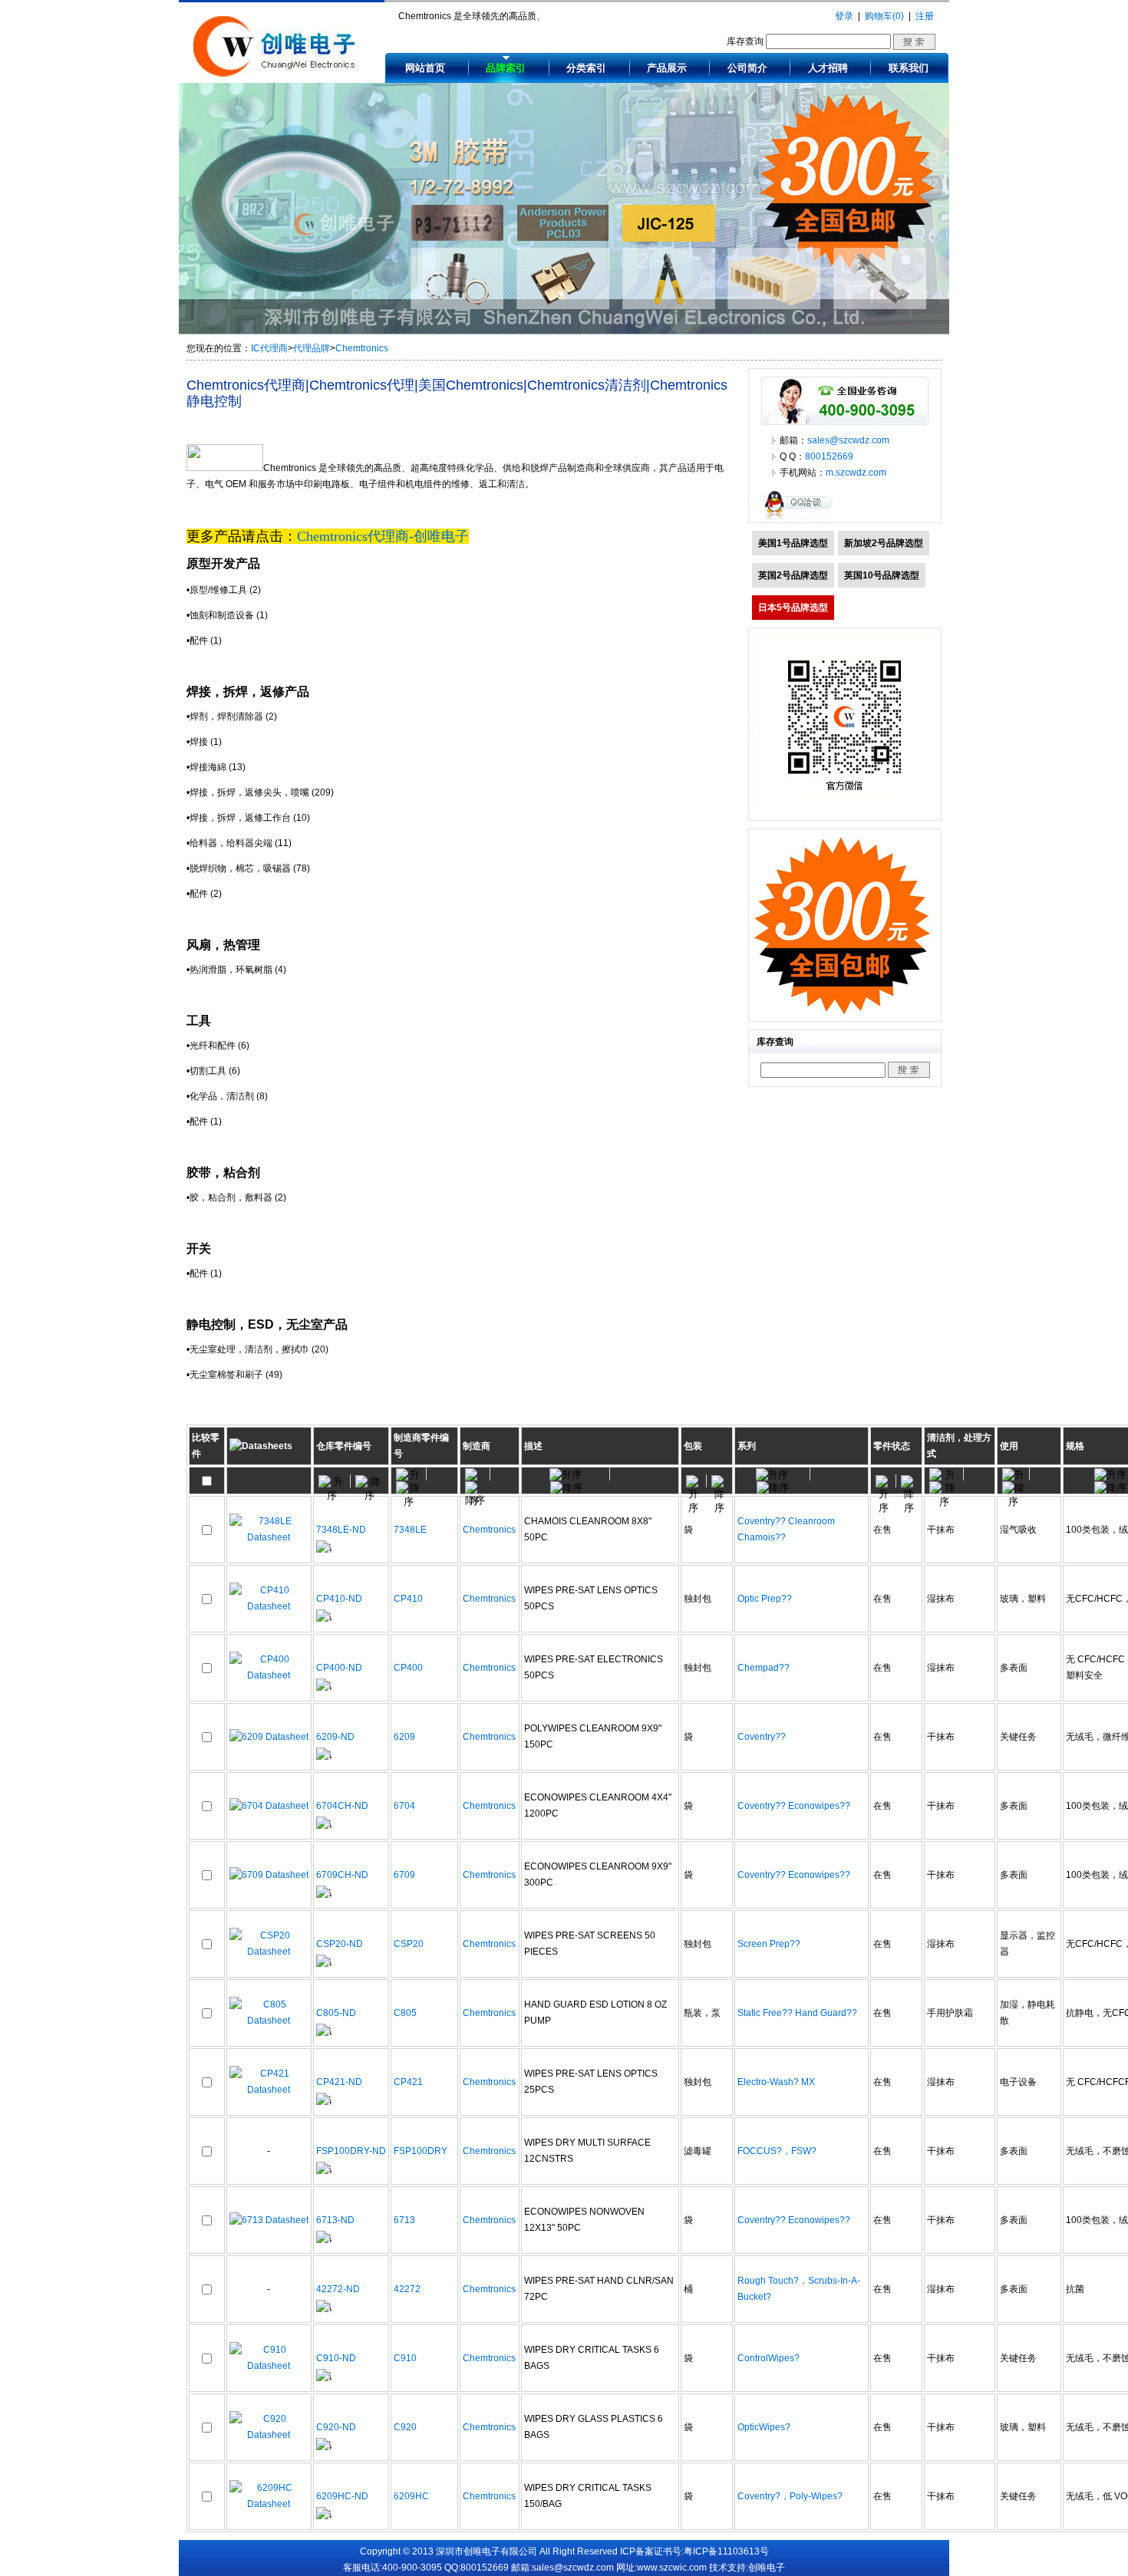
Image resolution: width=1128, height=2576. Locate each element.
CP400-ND (339, 1668)
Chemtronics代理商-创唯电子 (383, 536)
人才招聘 (828, 68)
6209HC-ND (342, 2496)
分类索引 (586, 68)
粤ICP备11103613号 (726, 2551)
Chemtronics (362, 348)
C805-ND (336, 2013)
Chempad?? (764, 1668)
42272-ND (338, 2289)
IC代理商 (269, 348)
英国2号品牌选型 (793, 575)
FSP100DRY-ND (351, 2151)
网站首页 (425, 68)
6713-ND (335, 2220)
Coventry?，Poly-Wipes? (790, 2496)
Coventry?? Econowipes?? (794, 1806)
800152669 (829, 456)
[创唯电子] (278, 74)
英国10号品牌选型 (882, 575)
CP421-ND (339, 2082)
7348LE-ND (341, 1530)
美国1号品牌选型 (793, 543)
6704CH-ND (342, 1806)
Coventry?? (762, 1737)
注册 (925, 16)
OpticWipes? (764, 2427)
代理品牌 (312, 348)
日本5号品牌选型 (793, 608)
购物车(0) (884, 16)
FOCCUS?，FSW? (777, 2151)
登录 (844, 16)
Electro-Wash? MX (776, 2082)
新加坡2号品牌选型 (884, 543)
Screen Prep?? (769, 1944)
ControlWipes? (768, 2358)
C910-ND (336, 2358)
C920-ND (336, 2427)
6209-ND (335, 1737)
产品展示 (667, 68)
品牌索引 (506, 68)
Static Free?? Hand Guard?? (797, 2013)
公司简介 (747, 68)
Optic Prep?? (765, 1599)
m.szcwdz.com (856, 473)
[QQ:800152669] (802, 519)
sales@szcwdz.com (848, 440)
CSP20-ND (340, 1944)
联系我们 (909, 68)
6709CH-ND (342, 1875)
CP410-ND (339, 1599)
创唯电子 (767, 2568)
